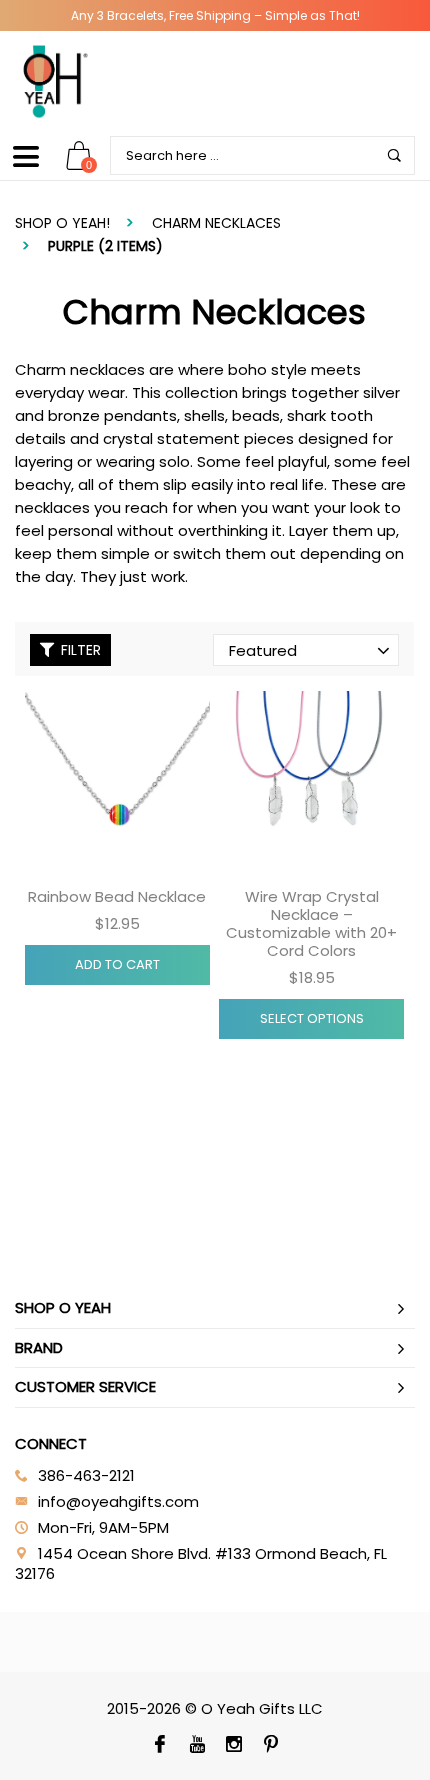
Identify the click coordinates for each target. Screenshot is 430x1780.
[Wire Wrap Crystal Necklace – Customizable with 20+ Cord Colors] (311, 783)
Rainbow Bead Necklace (117, 896)
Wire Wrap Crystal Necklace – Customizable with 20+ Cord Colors (311, 923)
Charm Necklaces (216, 223)
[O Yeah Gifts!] (55, 81)
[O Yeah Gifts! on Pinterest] (270, 1746)
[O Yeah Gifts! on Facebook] (159, 1746)
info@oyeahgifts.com (118, 1501)
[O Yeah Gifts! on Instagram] (233, 1746)
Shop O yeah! (62, 223)
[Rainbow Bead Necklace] (117, 783)
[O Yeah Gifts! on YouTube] (196, 1746)
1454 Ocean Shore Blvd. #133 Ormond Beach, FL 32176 (201, 1563)
